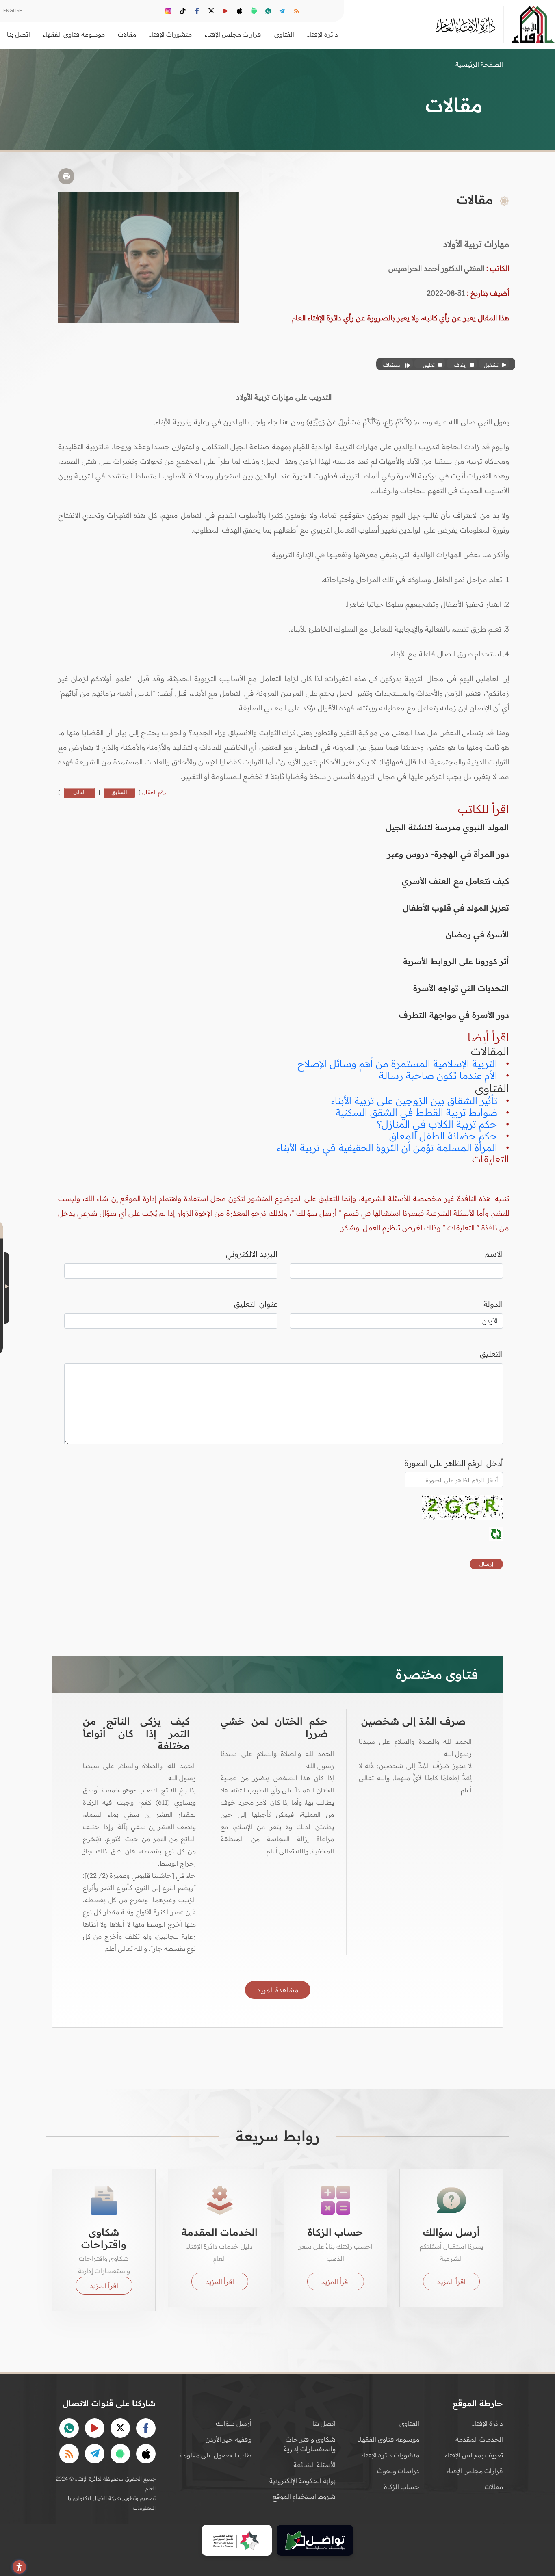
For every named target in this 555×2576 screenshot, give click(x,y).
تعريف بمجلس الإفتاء (474, 2455)
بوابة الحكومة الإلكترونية (302, 2481)
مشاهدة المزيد (278, 1990)
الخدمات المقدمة (479, 2439)
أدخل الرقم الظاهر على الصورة (454, 1463)
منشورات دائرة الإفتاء (390, 2455)
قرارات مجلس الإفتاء (475, 2471)
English (13, 10)
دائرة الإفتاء (488, 2423)
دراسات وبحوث (398, 2471)
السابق (119, 792)
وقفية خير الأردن (229, 2439)
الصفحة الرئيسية (479, 64)
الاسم (494, 1254)
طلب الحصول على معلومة (216, 2455)
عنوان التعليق (256, 1304)
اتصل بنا (18, 34)
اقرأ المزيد (451, 2282)
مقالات (494, 2487)
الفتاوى (409, 2423)
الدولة (493, 1304)
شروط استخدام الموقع (304, 2496)
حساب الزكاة (402, 2487)
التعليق (491, 1354)
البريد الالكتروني (252, 1254)
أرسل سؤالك (234, 2423)
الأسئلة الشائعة (314, 2465)
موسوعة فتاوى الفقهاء (388, 2439)
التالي (79, 792)
